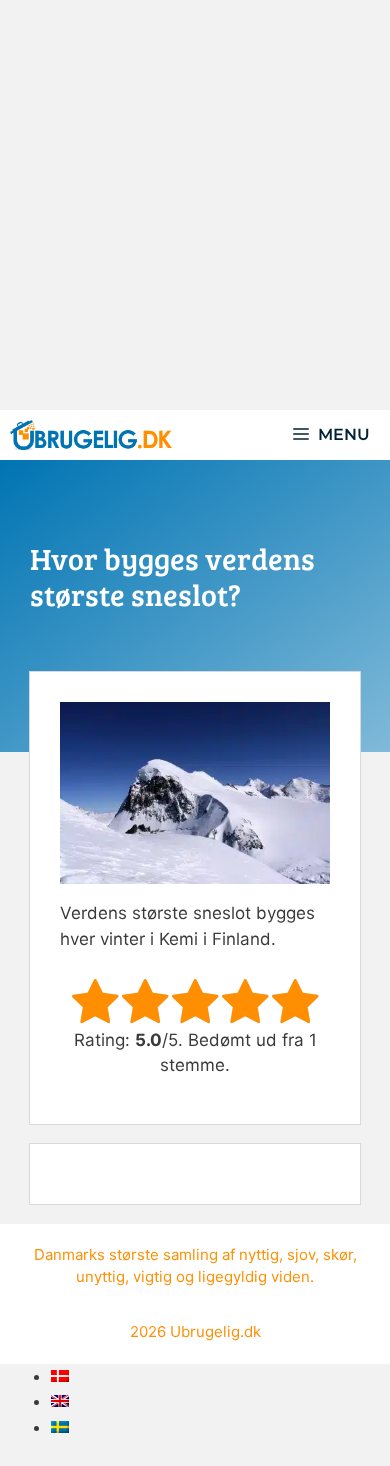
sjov (301, 1254)
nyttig (259, 1254)
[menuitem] (60, 1376)
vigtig (152, 1276)
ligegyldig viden (254, 1276)
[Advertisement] (195, 205)
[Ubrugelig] (91, 435)
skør (338, 1254)
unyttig (100, 1276)
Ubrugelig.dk (215, 1331)
